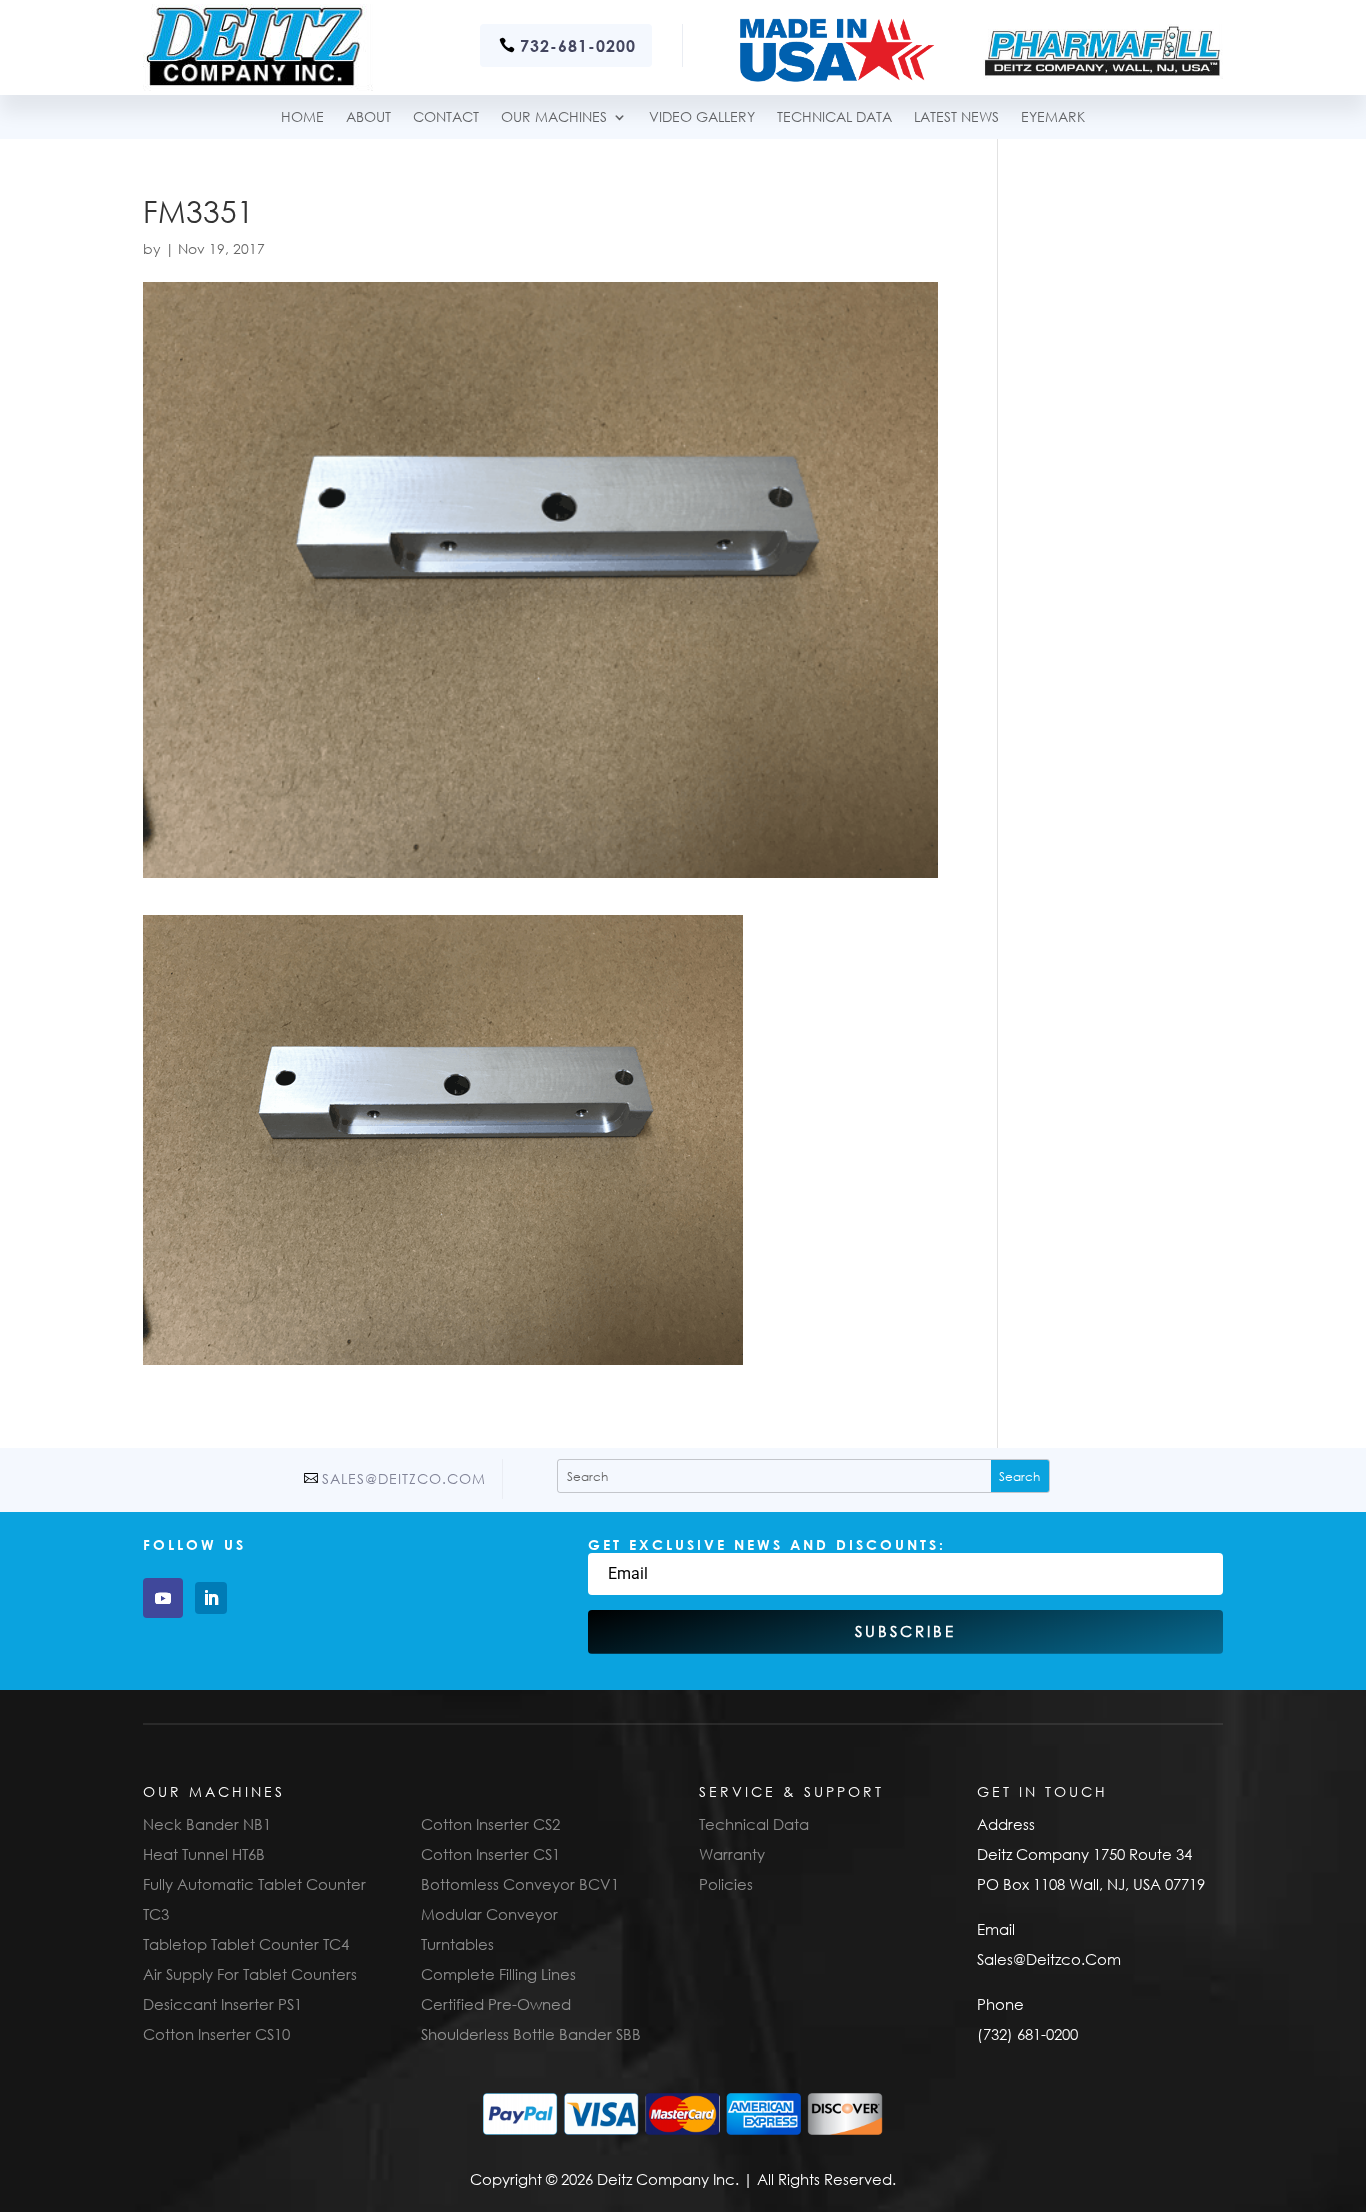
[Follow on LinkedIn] (211, 1598)
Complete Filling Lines (498, 1974)
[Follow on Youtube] (163, 1598)
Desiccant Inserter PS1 (222, 2004)
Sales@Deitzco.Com (404, 1478)
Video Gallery (702, 117)
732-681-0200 (578, 45)
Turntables (457, 1944)
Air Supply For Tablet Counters (250, 1974)
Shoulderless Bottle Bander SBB (531, 2034)
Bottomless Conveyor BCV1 (520, 1884)
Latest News (956, 117)
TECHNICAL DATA (834, 117)
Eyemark (1053, 117)
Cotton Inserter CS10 (216, 2034)
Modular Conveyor (489, 1914)
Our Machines (554, 117)
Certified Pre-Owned (496, 2004)
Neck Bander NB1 (207, 1824)
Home (302, 117)
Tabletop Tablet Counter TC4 (246, 1944)
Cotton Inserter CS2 (490, 1824)
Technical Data (754, 1824)
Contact (446, 117)
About (368, 117)
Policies (726, 1884)
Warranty (732, 1854)
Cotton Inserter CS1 (490, 1854)
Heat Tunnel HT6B (204, 1854)
